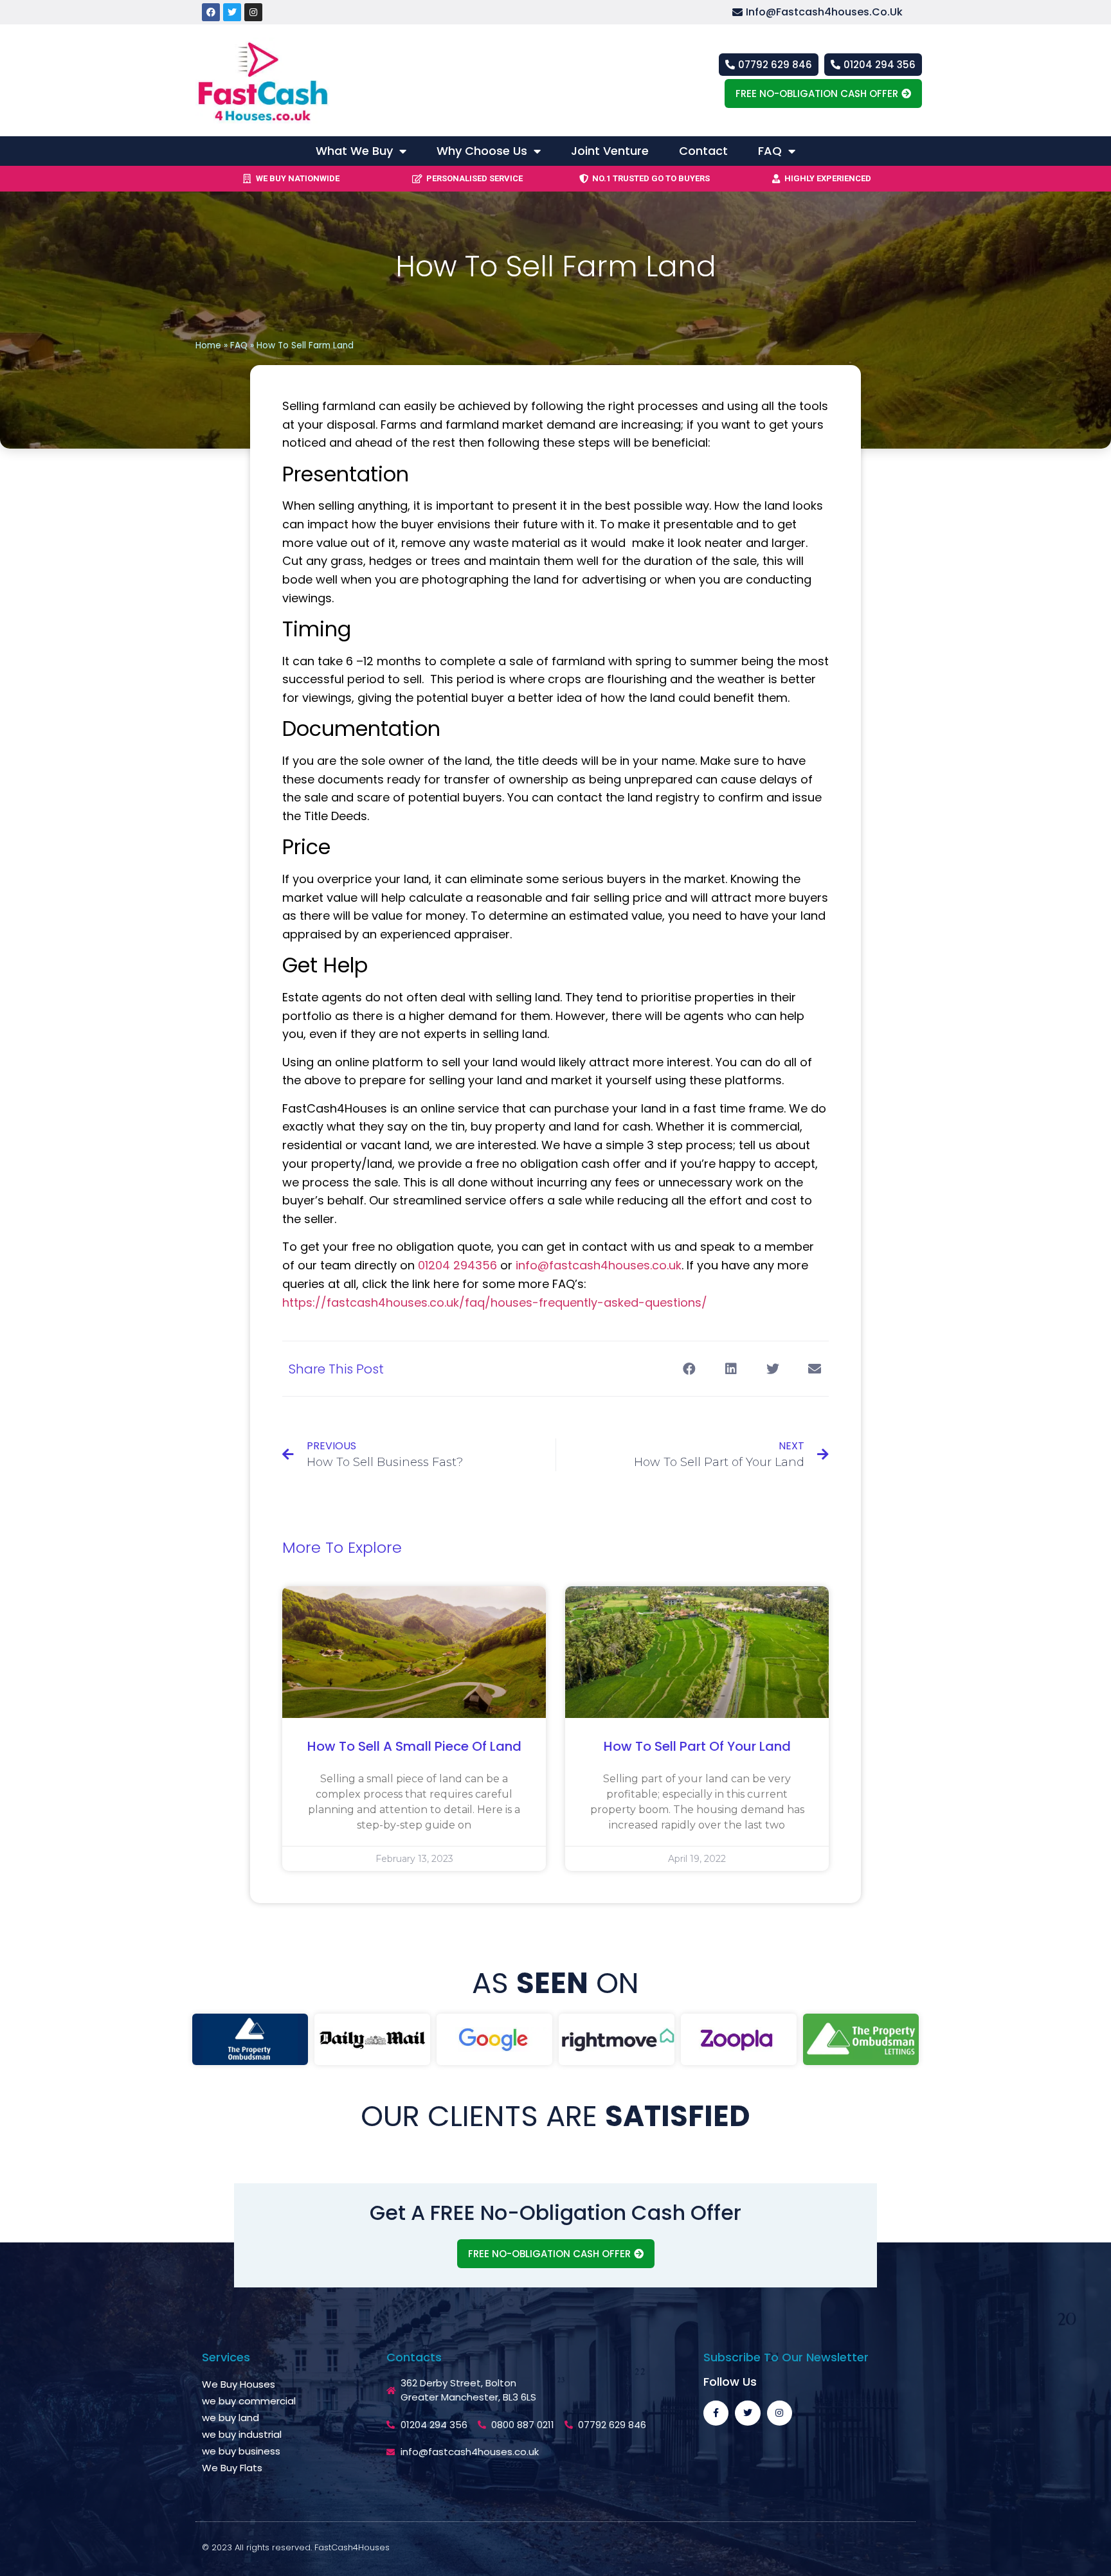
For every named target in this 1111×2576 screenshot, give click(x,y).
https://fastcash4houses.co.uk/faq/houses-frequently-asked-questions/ (495, 1302)
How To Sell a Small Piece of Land (414, 1746)
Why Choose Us (482, 151)
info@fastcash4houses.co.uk (599, 1265)
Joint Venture (610, 151)
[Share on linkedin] (731, 1369)
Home (208, 345)
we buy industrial (242, 2434)
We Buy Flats (232, 2468)
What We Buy (354, 151)
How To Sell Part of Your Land (697, 1746)
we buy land (230, 2418)
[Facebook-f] (716, 2413)
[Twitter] (232, 12)
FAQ (770, 151)
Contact (703, 151)
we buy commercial (249, 2401)
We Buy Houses (239, 2384)
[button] (827, 13)
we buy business (241, 2451)
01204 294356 (457, 1265)
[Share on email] (814, 1369)
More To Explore (342, 1547)
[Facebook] (211, 12)
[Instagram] (253, 12)
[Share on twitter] (772, 1369)
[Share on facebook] (689, 1369)
